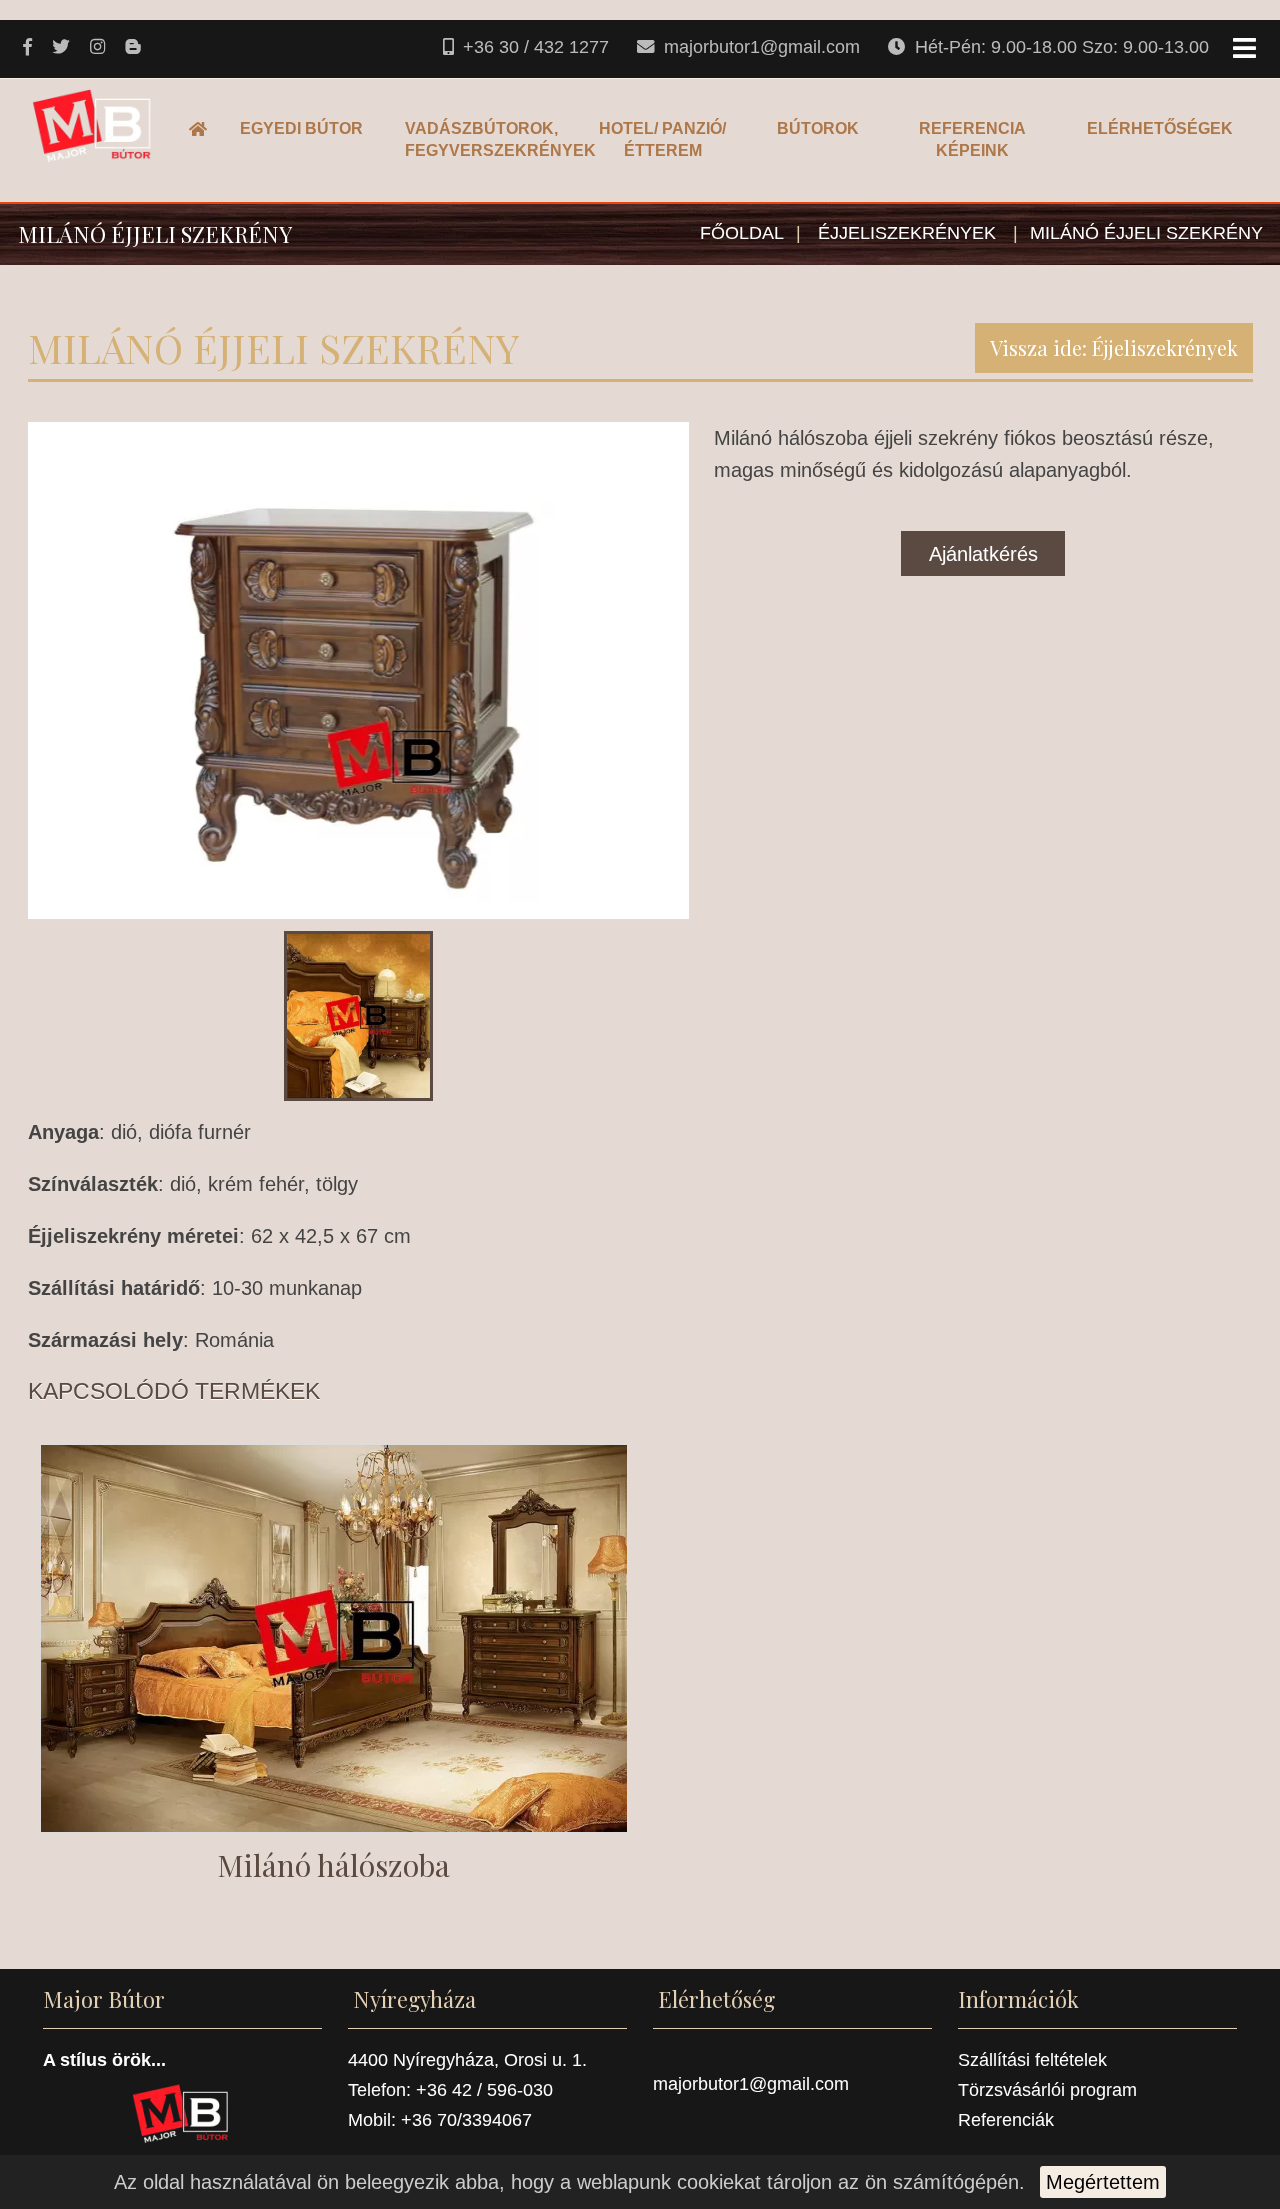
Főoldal (204, 128)
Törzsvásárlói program (1047, 2090)
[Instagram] (99, 47)
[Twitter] (63, 47)
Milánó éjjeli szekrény (1146, 233)
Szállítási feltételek (1032, 2060)
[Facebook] (29, 47)
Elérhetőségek (1160, 128)
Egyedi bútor (301, 128)
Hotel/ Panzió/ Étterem (662, 139)
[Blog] (134, 47)
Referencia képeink (972, 139)
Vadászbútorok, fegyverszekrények (483, 139)
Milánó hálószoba (333, 1865)
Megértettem (1103, 2182)
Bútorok (818, 128)
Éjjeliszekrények (909, 233)
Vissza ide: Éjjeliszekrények (1114, 347)
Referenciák (1006, 2120)
